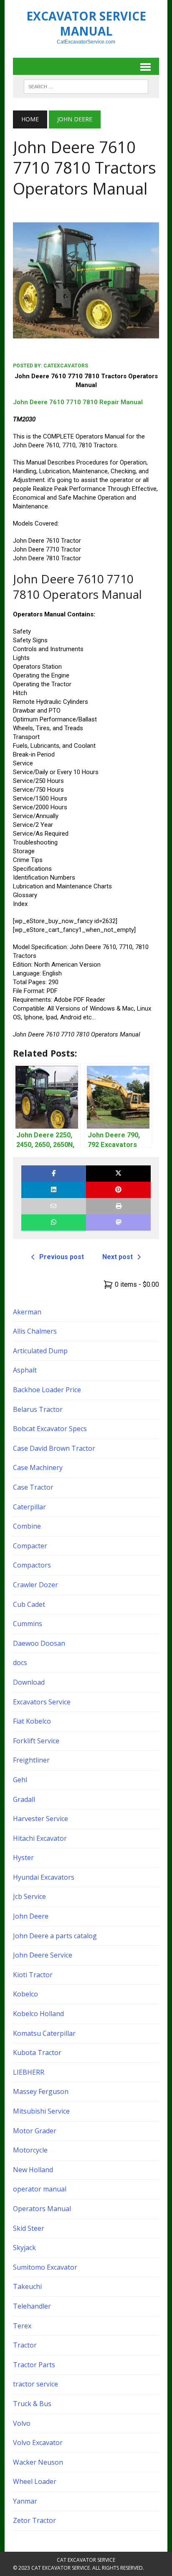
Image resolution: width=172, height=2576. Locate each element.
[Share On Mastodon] (118, 1223)
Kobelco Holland (38, 2014)
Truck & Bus (32, 2404)
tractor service (35, 2384)
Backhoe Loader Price (47, 1390)
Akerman (27, 1312)
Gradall (24, 1799)
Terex (22, 2326)
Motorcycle (30, 2150)
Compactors (32, 1565)
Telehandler (32, 2306)
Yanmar (25, 2501)
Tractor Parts (34, 2365)
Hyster (23, 1858)
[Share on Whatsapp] (54, 1223)
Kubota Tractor (37, 2053)
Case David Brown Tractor (54, 1448)
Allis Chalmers (35, 1331)
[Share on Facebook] (54, 1174)
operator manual (40, 2189)
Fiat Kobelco (32, 1721)
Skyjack (24, 2248)
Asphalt (25, 1370)
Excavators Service (42, 1702)
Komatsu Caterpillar (44, 2033)
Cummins (28, 1624)
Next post (118, 1257)
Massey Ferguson (41, 2091)
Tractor (25, 2345)
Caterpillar (29, 1507)
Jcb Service (29, 1896)
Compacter (30, 1546)
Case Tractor (33, 1487)
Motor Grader (35, 2131)
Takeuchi (27, 2286)
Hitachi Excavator (40, 1838)
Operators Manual (42, 2209)
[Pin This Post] (118, 1190)
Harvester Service (40, 1819)
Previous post (62, 1257)
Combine (27, 1526)
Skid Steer (29, 2228)
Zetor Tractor (34, 2520)
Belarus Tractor (38, 1409)
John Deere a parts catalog (55, 1936)
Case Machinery (38, 1468)
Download (29, 1682)
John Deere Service (43, 1955)
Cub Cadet (29, 1604)
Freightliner (31, 1760)
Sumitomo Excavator (45, 2267)
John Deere (31, 1916)
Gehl (20, 1780)
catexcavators (66, 366)
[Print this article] (118, 1206)
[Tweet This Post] (118, 1174)
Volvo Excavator (38, 2443)
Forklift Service (36, 1741)
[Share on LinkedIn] (54, 1190)
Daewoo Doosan (39, 1643)
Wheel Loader (35, 2481)
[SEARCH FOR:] (86, 86)
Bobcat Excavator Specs (50, 1429)
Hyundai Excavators (44, 1877)
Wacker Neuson (38, 2462)
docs (20, 1663)
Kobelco (25, 1994)
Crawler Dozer (35, 1585)
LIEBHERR (29, 2072)
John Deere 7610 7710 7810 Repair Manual (78, 402)
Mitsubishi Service (41, 2111)
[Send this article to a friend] (54, 1206)
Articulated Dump (40, 1351)
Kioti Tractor (33, 1975)
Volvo (22, 2423)
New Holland (33, 2170)
